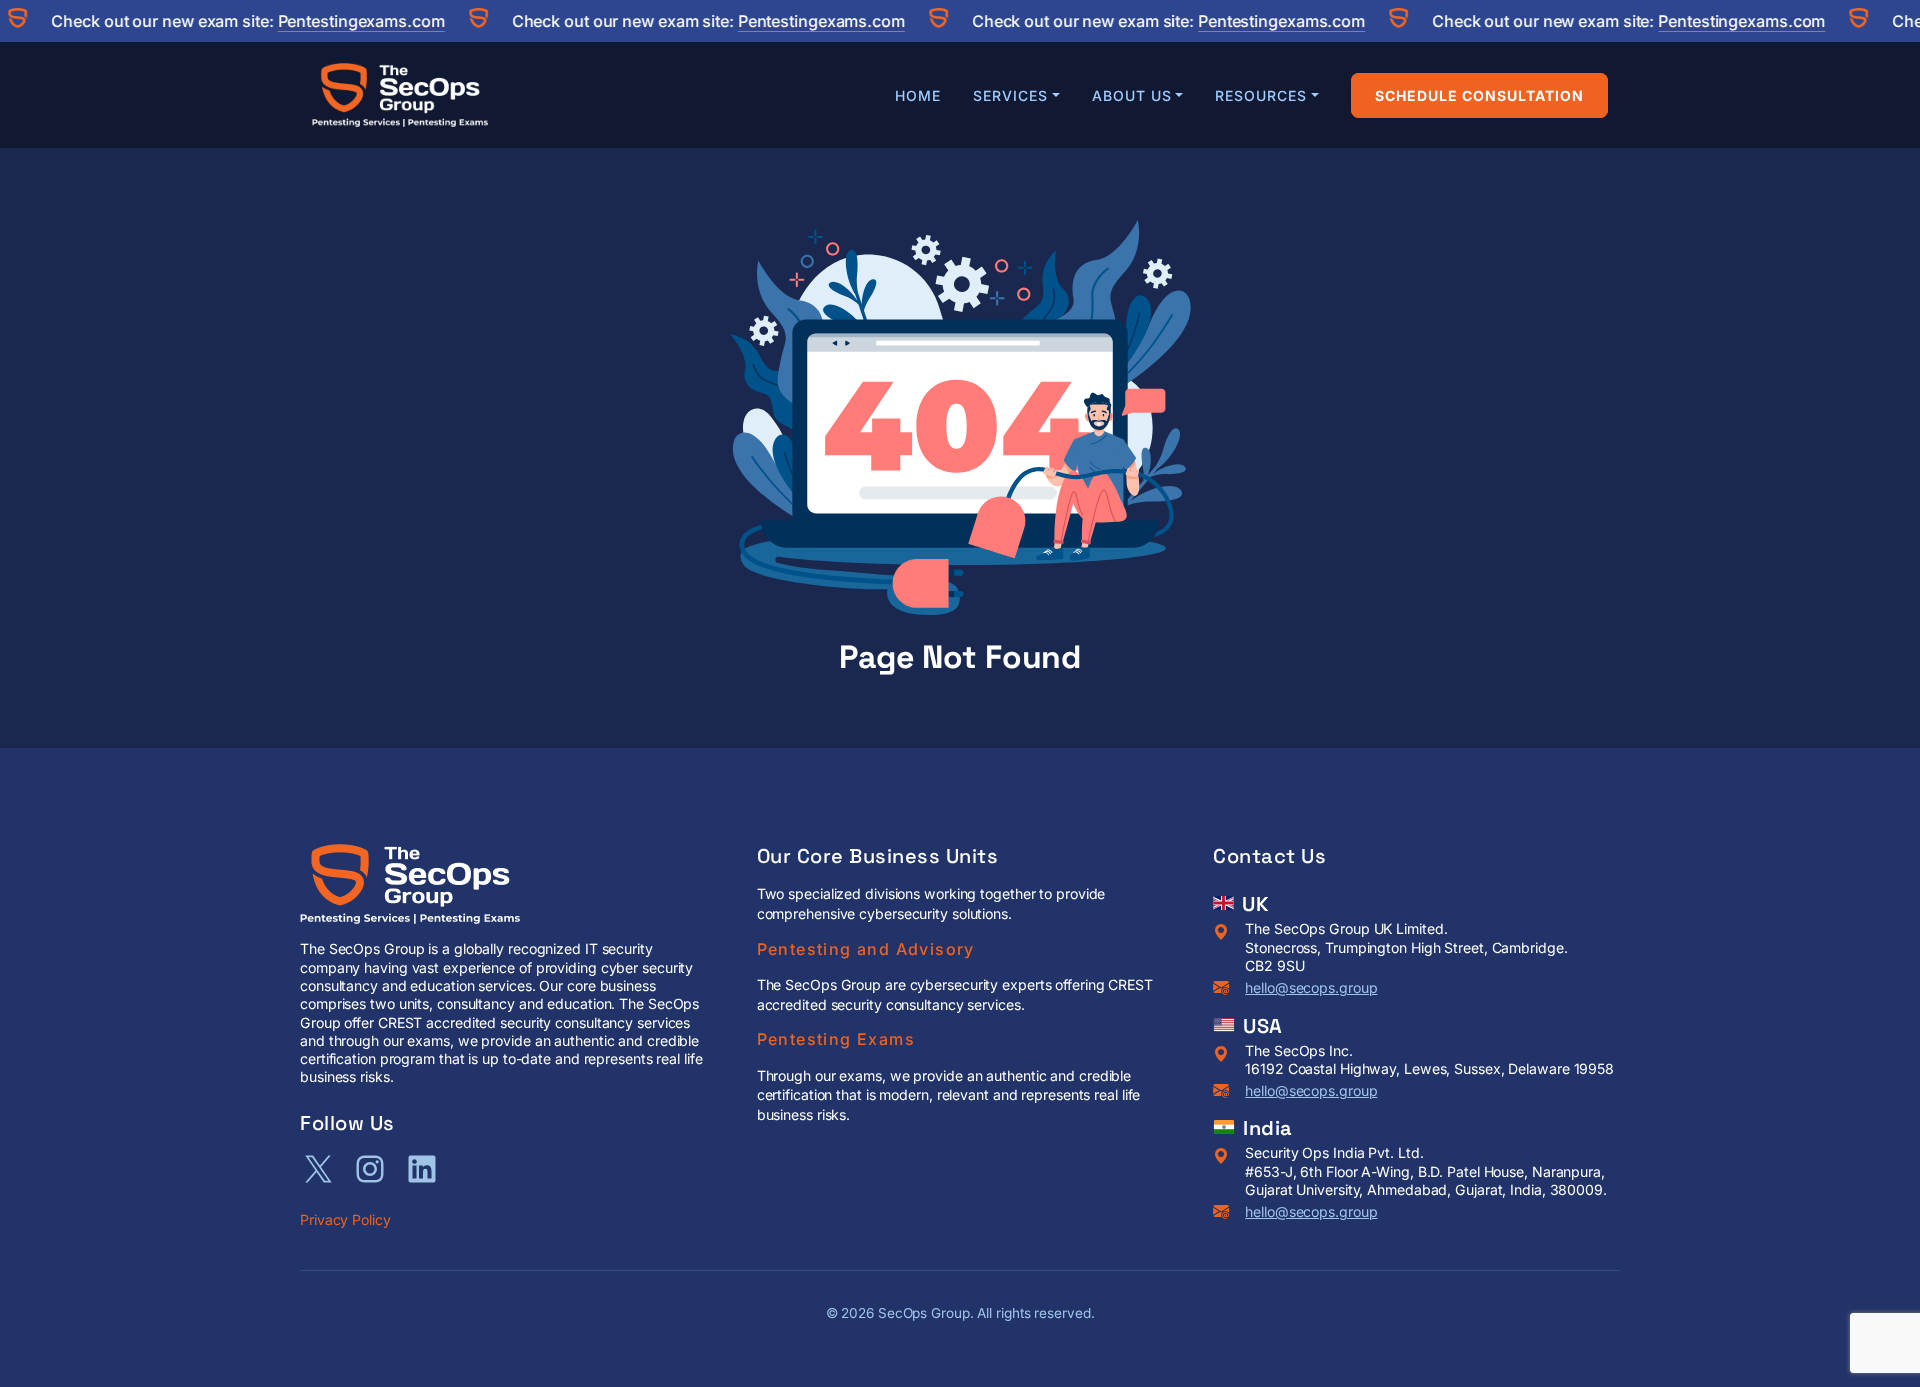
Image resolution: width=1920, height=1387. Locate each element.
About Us (1132, 95)
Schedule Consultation (1479, 95)
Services (1010, 95)
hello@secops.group (1311, 987)
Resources (1261, 95)
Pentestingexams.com (334, 21)
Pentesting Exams (836, 1039)
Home (918, 95)
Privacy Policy (345, 1219)
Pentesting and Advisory (866, 949)
